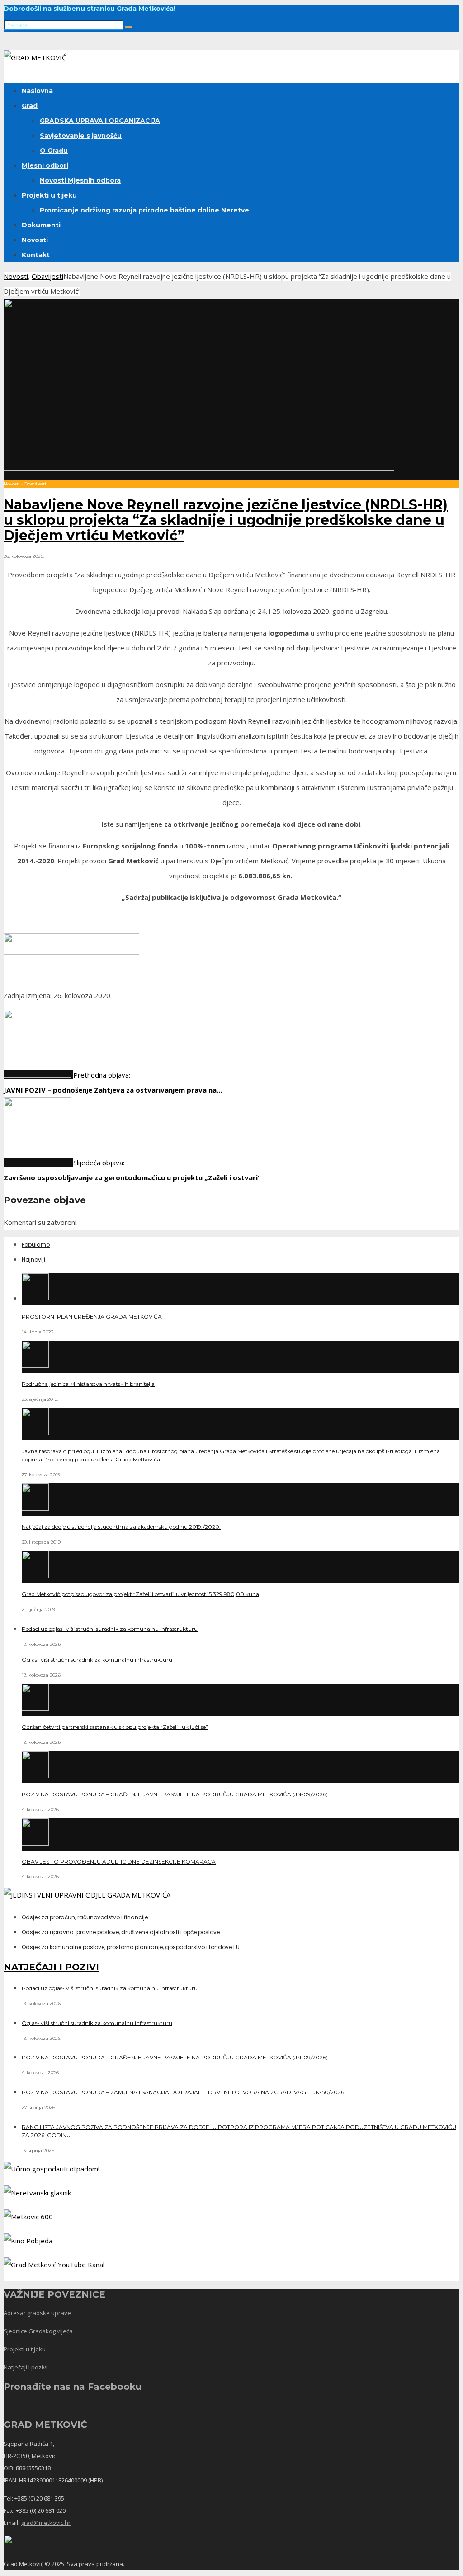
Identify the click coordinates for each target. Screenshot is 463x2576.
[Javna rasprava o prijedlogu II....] (35, 1432)
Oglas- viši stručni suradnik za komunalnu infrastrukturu (97, 1660)
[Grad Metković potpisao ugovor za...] (35, 1575)
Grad (30, 106)
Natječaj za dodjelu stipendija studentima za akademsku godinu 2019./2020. (121, 1527)
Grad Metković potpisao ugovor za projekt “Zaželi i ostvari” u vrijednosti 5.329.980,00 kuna (140, 1594)
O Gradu (54, 151)
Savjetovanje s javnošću (81, 136)
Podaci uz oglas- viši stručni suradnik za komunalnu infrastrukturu (110, 1629)
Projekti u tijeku (49, 195)
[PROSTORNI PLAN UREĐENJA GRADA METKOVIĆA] (35, 1298)
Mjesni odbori (45, 165)
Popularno (36, 1245)
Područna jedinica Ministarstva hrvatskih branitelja (88, 1384)
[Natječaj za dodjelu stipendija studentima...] (35, 1508)
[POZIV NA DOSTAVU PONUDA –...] (35, 1775)
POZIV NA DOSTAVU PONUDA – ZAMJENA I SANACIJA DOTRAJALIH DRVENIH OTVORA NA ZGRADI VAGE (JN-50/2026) (184, 2092)
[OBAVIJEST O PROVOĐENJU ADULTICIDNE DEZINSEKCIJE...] (35, 1843)
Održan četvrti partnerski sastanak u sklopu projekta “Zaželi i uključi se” (115, 1727)
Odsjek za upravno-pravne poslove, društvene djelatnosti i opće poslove (121, 1932)
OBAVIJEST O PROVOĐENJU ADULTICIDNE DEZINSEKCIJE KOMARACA (119, 1862)
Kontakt (36, 255)
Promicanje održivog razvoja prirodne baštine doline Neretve (144, 210)
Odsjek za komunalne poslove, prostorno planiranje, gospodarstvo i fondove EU (131, 1947)
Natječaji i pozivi (26, 2367)
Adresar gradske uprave (37, 2313)
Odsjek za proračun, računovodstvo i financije (85, 1917)
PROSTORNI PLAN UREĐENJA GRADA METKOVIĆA (92, 1316)
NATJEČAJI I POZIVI (51, 1967)
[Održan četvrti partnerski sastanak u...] (35, 1708)
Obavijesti (47, 276)
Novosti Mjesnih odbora (80, 180)
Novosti (35, 240)
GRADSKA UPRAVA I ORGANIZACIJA (100, 121)
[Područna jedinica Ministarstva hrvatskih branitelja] (35, 1365)
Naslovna (37, 91)
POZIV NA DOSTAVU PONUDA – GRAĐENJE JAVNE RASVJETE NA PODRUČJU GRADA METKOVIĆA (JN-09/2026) (175, 1794)
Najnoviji (33, 1260)
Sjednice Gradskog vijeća (38, 2331)
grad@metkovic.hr (46, 2523)
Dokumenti (41, 225)
